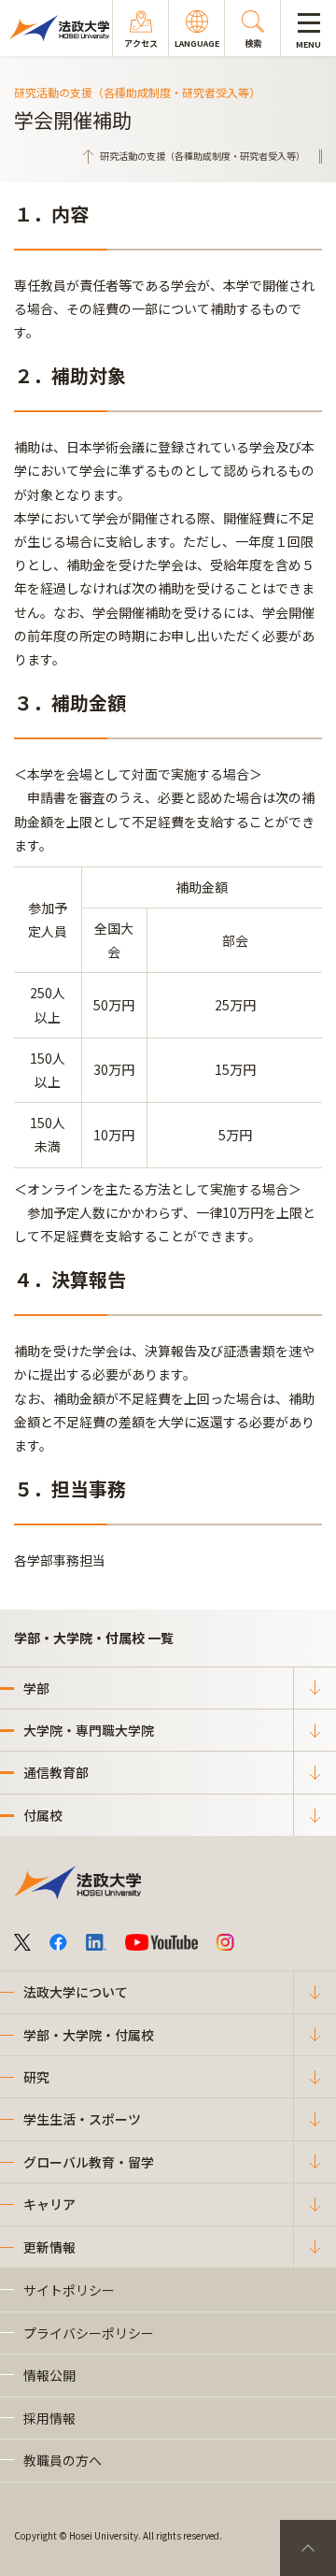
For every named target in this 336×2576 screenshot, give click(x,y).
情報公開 (49, 2375)
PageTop (308, 2548)
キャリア (49, 2204)
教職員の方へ (63, 2460)
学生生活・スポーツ (82, 2119)
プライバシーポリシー (89, 2333)
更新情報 (49, 2247)
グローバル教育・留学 (89, 2162)
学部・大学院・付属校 (89, 2035)
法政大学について (76, 1992)
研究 (36, 2077)
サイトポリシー (69, 2290)
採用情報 (49, 2418)
